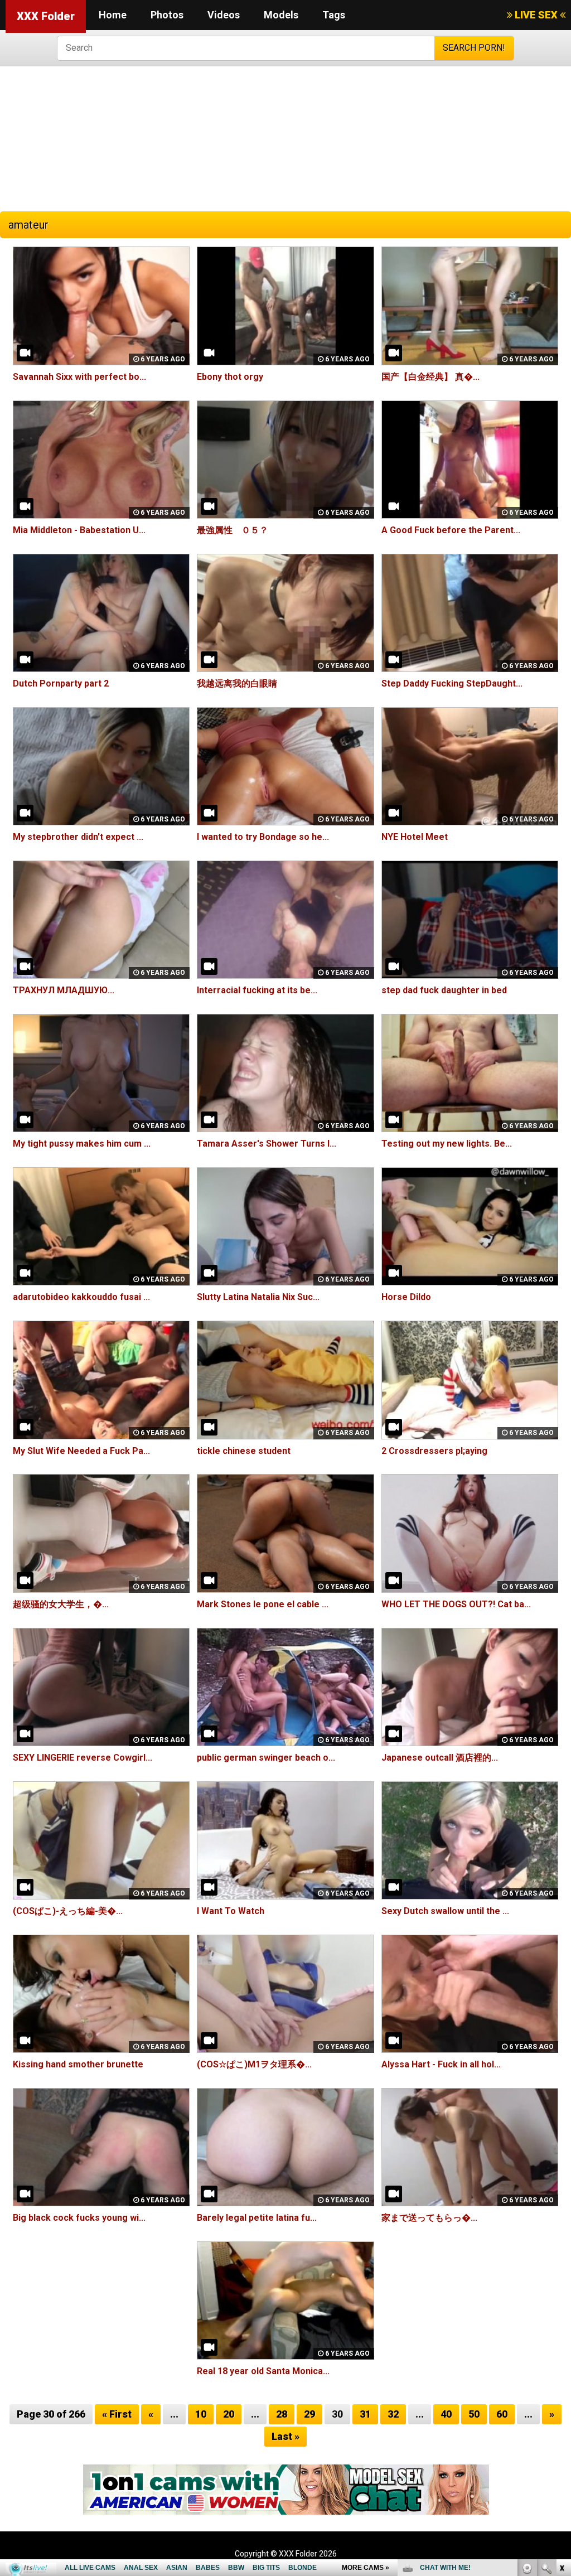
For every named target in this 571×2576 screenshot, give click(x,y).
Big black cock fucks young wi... (79, 2218)
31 (365, 2414)
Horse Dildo (406, 1297)
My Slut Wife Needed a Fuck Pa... (81, 1451)
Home (113, 15)
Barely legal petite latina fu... (257, 2218)
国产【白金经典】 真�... (430, 377)
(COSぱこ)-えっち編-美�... (68, 1911)
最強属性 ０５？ (233, 530)
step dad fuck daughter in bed (444, 990)
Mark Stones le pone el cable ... (263, 1604)
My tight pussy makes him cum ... (82, 1144)
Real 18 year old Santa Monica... (263, 2371)
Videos (224, 15)
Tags (334, 15)
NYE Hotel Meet (415, 837)
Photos (167, 15)
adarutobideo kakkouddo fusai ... (81, 1297)
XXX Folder (46, 16)
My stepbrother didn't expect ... (78, 837)
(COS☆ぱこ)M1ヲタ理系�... (254, 2064)
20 (229, 2414)
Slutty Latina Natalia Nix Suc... (258, 1297)
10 (201, 2414)
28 (282, 2414)
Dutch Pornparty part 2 (61, 683)
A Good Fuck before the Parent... (451, 530)
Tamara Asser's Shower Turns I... (267, 1144)
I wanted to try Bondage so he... (263, 837)
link (561, 2402)
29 (309, 2414)
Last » (285, 2436)
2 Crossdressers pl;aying (434, 1451)
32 (393, 2414)
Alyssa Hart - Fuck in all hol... (441, 2064)
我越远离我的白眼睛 (237, 683)
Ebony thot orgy (230, 377)
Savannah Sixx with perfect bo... (79, 377)
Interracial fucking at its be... (257, 990)
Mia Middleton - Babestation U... (79, 530)
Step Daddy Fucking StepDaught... (452, 683)
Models (281, 15)
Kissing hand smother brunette (78, 2064)
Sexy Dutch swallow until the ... (445, 1911)
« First (117, 2414)
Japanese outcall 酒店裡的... (440, 1758)
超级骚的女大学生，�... (61, 1604)
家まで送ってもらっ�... (429, 2218)
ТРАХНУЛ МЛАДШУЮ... (64, 990)
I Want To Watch (231, 1911)
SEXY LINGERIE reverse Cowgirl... (83, 1758)
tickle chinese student (244, 1451)
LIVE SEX (536, 15)
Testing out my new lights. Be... (447, 1144)
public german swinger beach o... (266, 1758)
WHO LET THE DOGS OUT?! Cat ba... (456, 1604)
